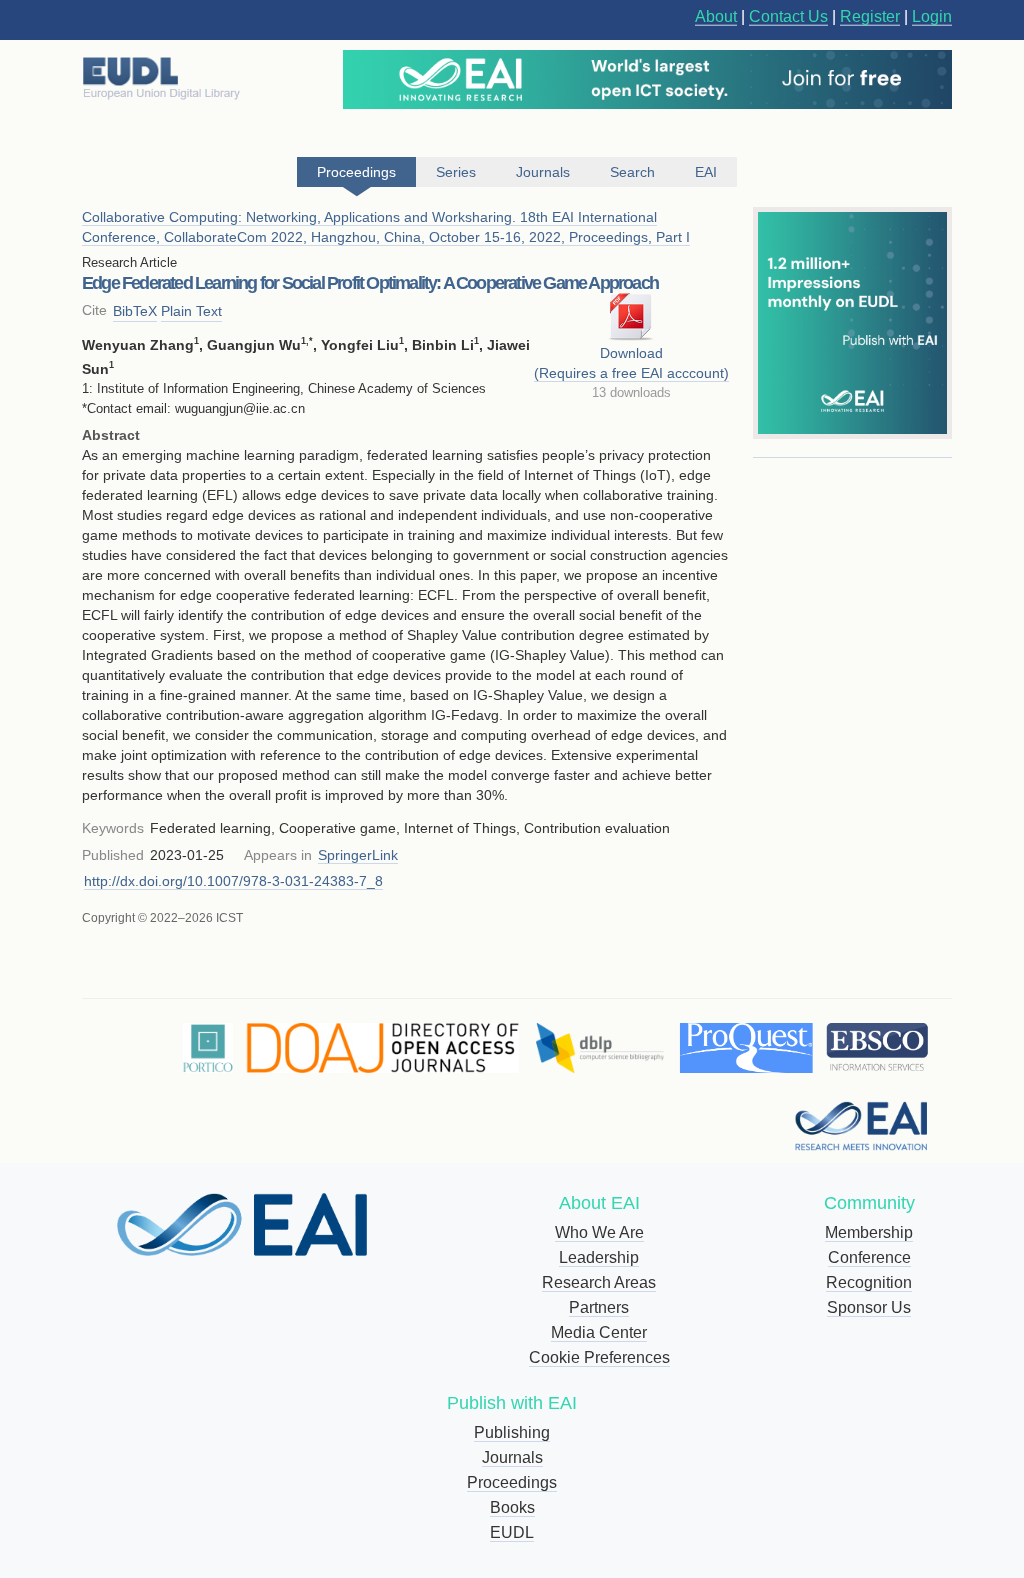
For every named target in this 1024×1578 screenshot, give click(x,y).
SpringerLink (358, 855)
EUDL (512, 1532)
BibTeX (135, 311)
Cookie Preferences (599, 1357)
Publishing (512, 1432)
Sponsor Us (869, 1307)
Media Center (599, 1332)
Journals (512, 1457)
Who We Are (599, 1232)
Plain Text (191, 311)
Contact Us (788, 16)
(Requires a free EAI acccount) (631, 373)
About (716, 16)
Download (631, 353)
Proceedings (512, 1482)
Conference (869, 1257)
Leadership (599, 1257)
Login (932, 16)
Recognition (869, 1282)
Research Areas (599, 1282)
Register (870, 16)
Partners (599, 1307)
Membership (869, 1232)
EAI (706, 172)
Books (512, 1507)
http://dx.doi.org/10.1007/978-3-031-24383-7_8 (233, 881)
